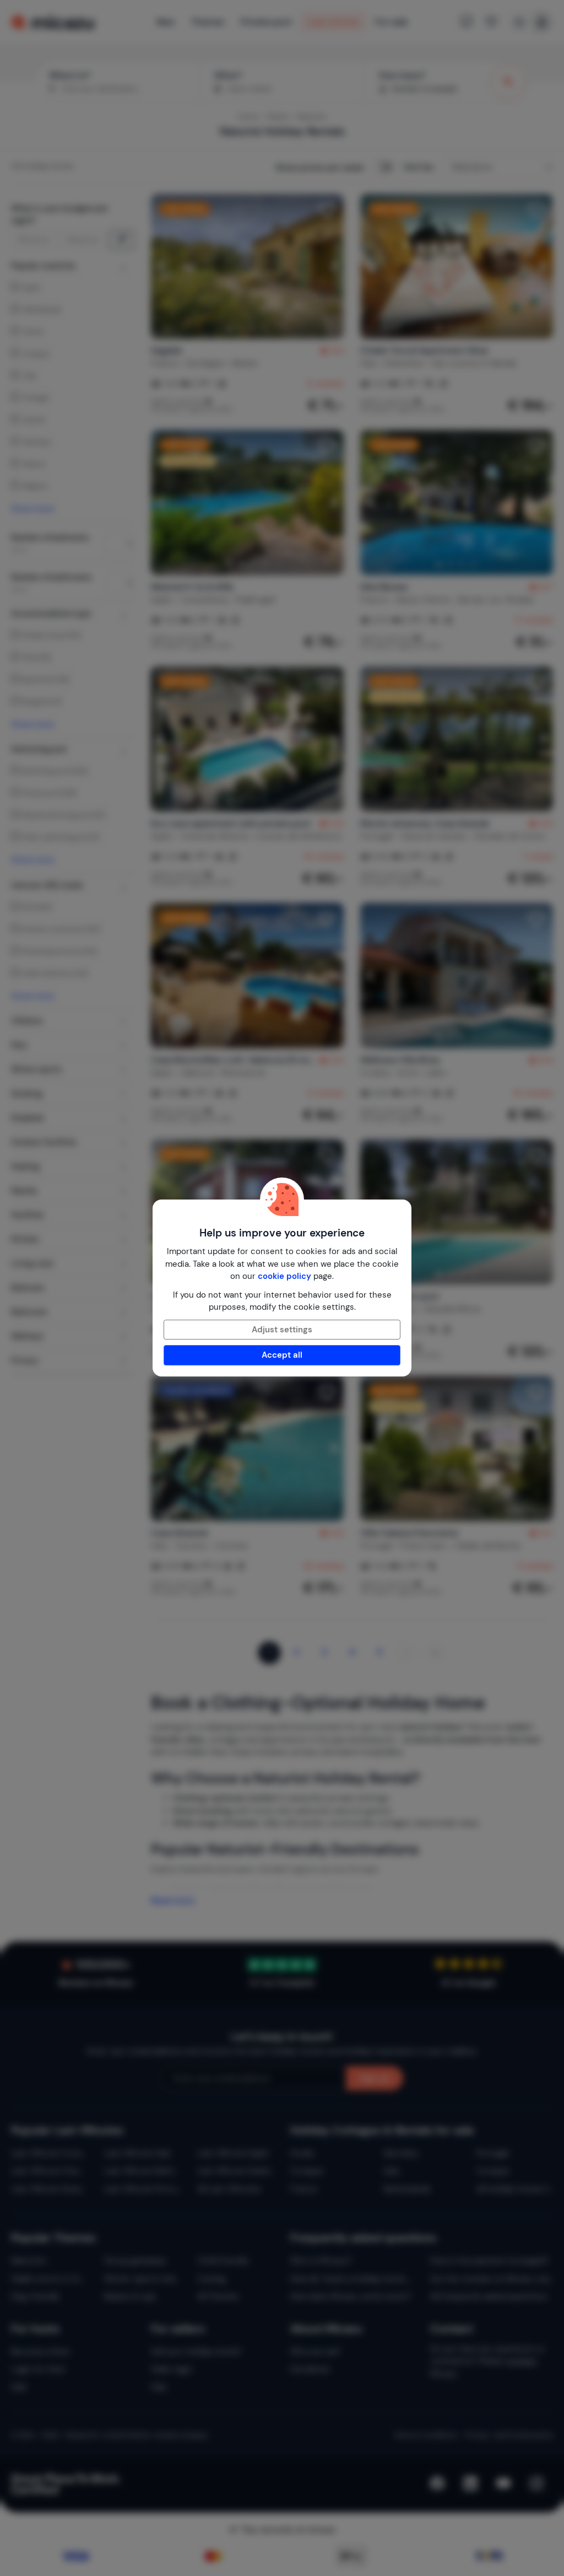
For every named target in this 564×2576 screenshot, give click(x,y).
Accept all (282, 1355)
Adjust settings (282, 1330)
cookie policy (284, 1276)
